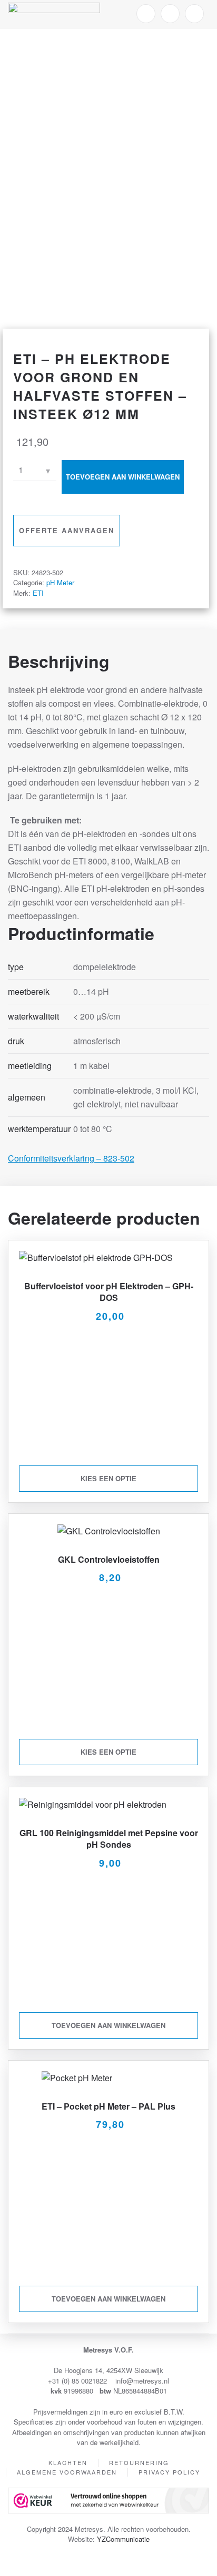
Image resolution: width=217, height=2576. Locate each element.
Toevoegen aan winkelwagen (123, 477)
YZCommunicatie (123, 2539)
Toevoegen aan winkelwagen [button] (108, 2025)
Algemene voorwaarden (67, 2472)
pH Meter (60, 582)
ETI (38, 593)
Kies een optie (108, 1478)
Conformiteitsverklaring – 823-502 (71, 1158)
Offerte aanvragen (67, 530)
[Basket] (194, 14)
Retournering (139, 2462)
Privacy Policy (169, 2472)
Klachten (68, 2462)
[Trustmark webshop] (108, 2499)
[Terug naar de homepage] (54, 14)
